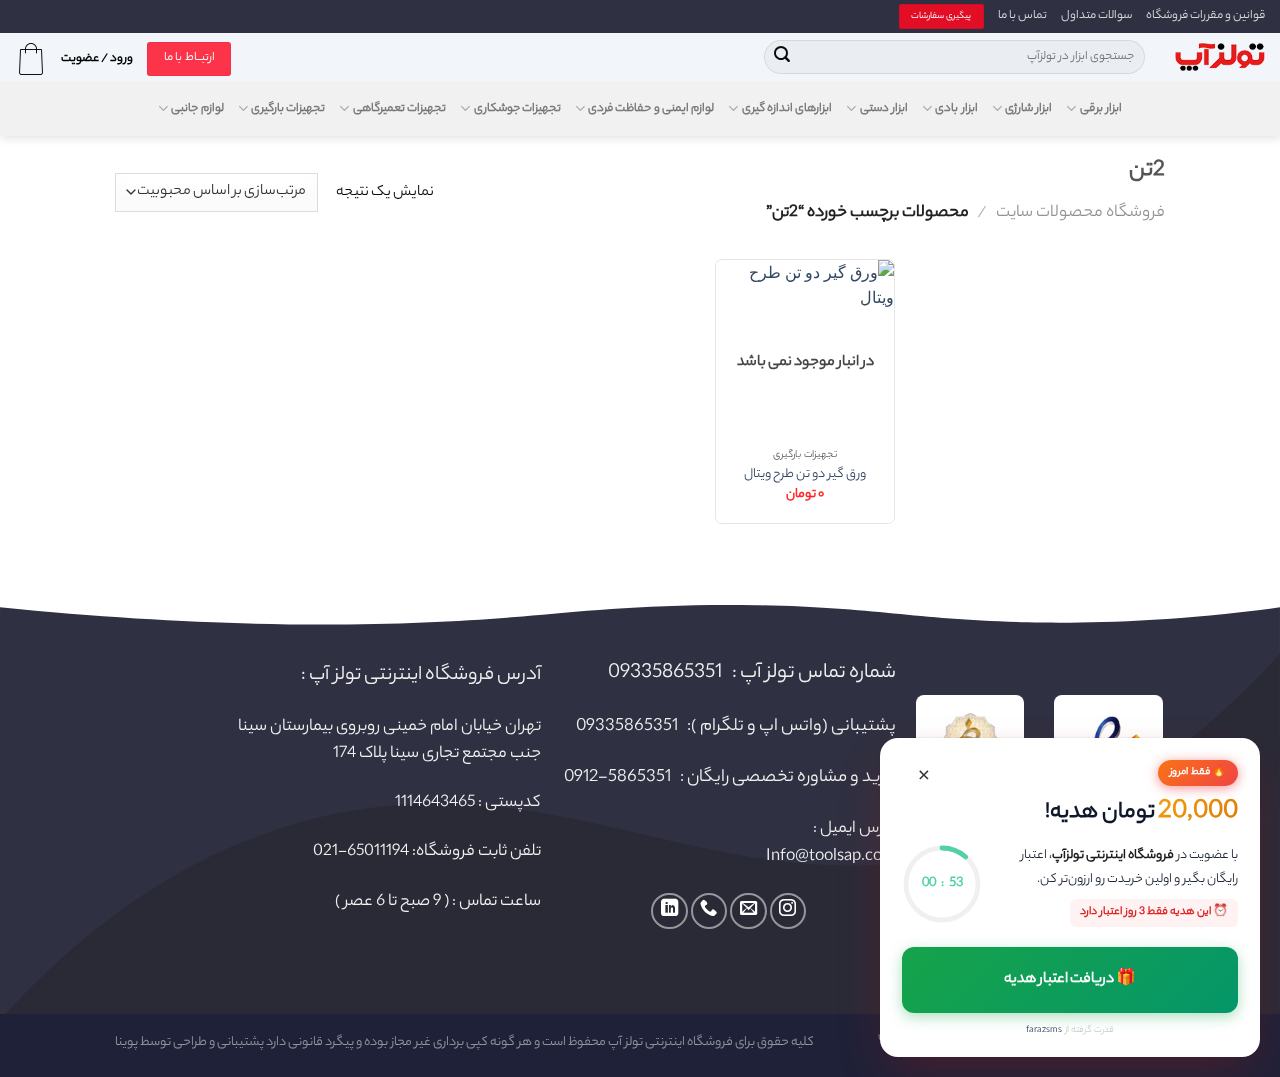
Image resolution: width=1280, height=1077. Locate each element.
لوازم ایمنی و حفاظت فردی (651, 109)
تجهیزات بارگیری (288, 109)
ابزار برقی (1101, 109)
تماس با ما (1022, 16)
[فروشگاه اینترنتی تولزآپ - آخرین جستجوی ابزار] (1220, 57)
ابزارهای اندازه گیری (787, 109)
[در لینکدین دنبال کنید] (669, 911)
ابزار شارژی (1028, 109)
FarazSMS (1044, 1030)
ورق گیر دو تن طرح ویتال (805, 475)
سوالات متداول (1096, 16)
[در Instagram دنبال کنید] (788, 911)
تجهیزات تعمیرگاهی (399, 109)
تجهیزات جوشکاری (517, 109)
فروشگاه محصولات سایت (1080, 213)
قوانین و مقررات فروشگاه (1205, 16)
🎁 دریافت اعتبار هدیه (1070, 980)
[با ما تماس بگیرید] (709, 911)
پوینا (126, 1043)
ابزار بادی (956, 109)
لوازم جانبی (197, 109)
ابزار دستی (884, 109)
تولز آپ (625, 1043)
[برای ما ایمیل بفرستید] (748, 911)
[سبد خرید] (31, 59)
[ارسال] (782, 57)
